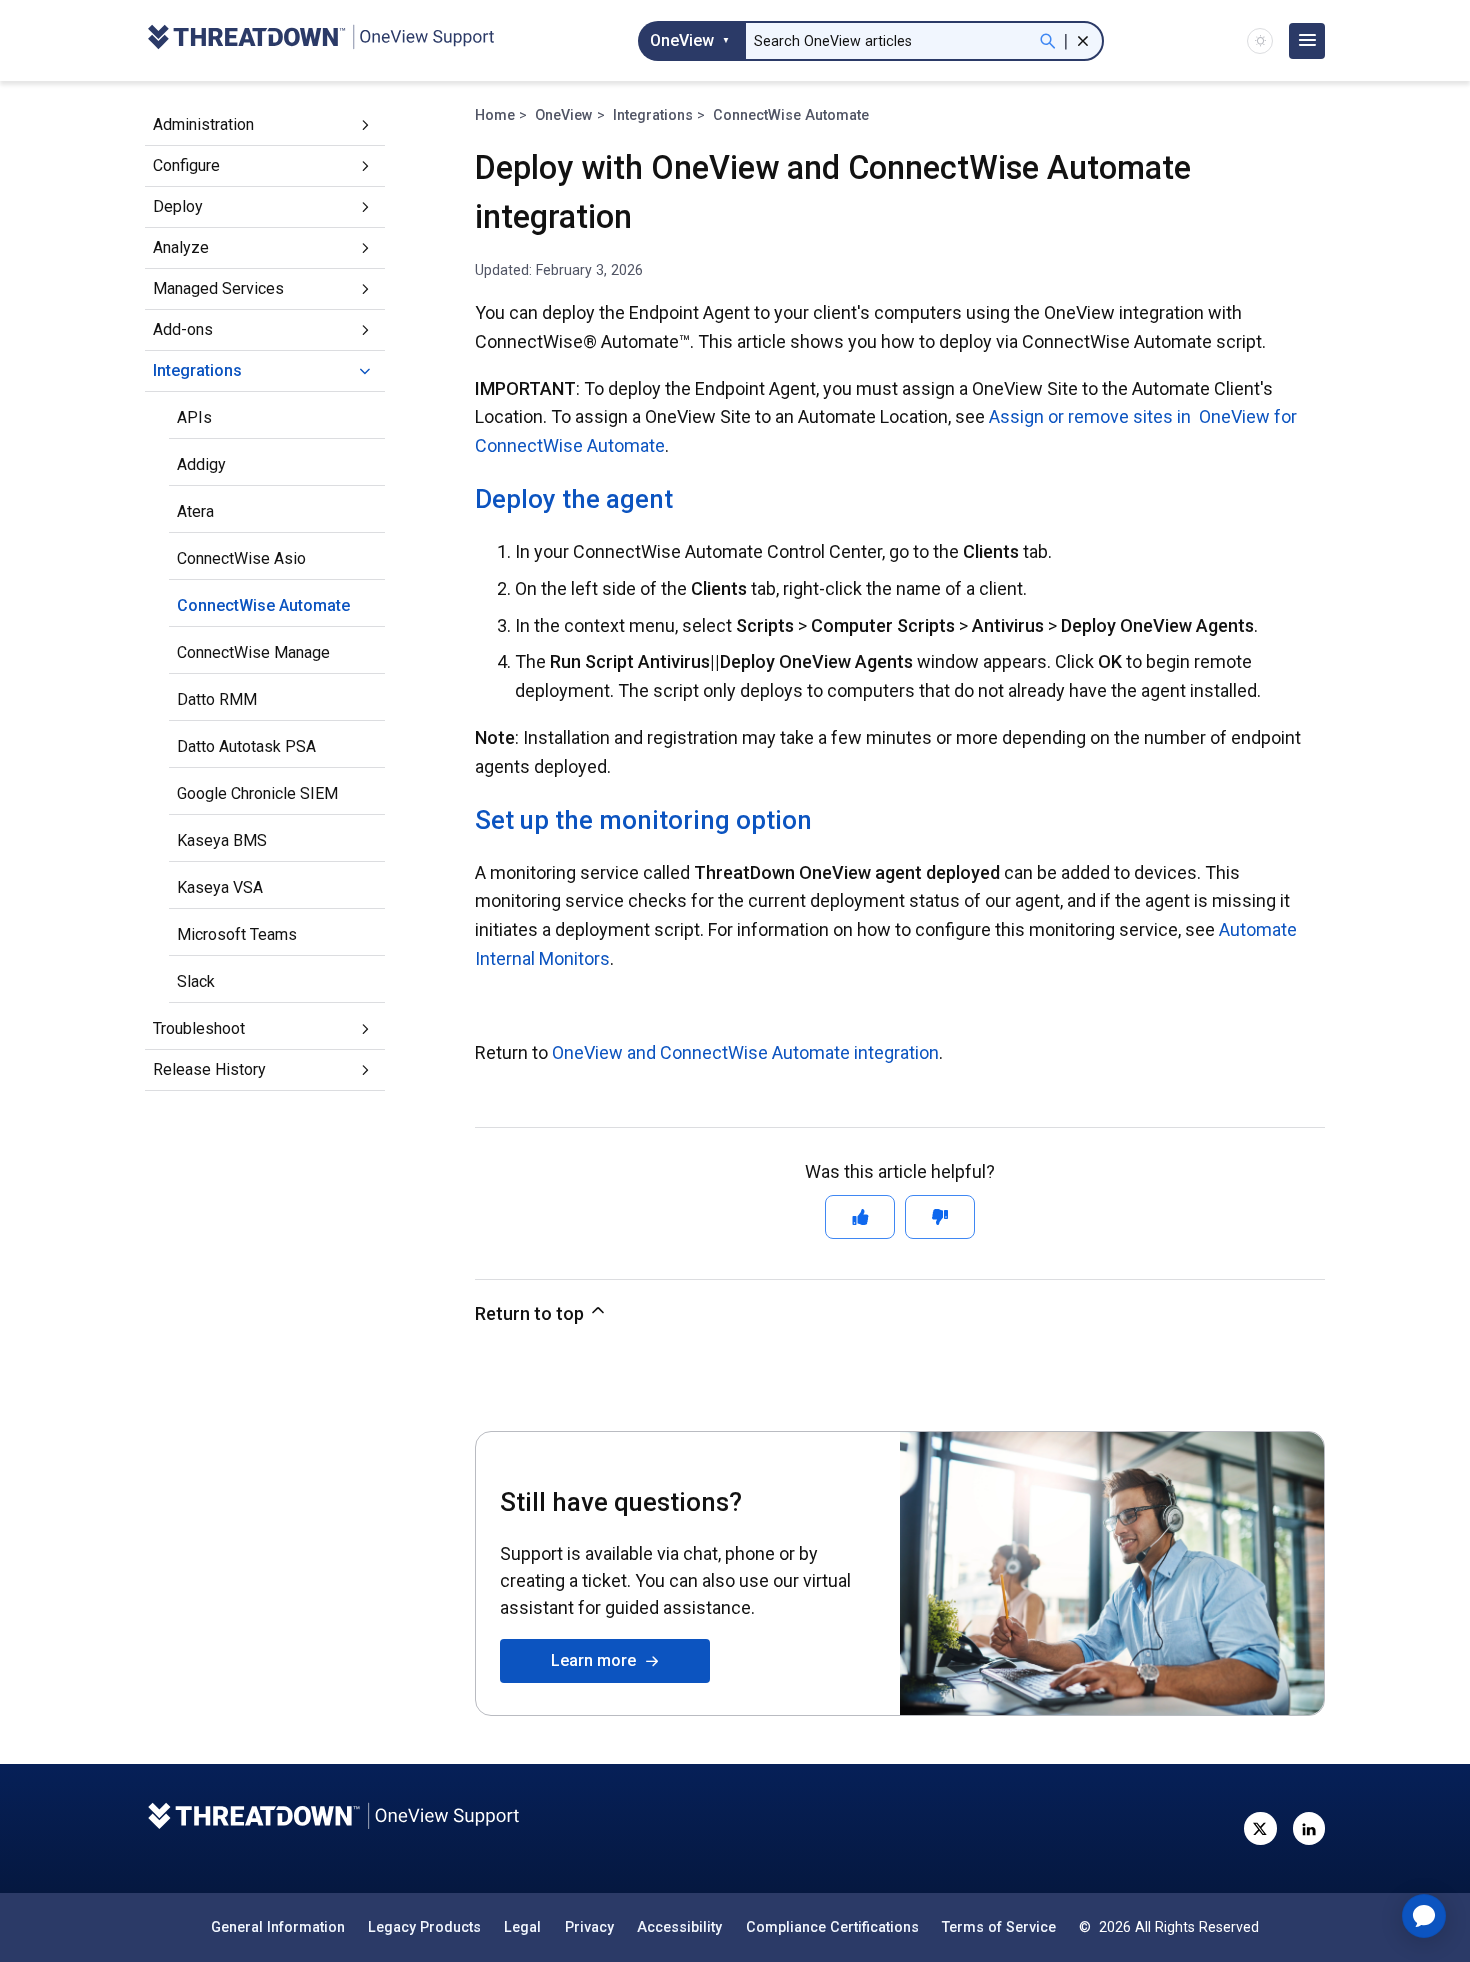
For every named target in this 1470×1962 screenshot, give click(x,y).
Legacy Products (424, 1927)
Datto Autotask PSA (246, 746)
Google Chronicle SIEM (257, 793)
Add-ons (183, 329)
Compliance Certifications (832, 1927)
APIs (194, 417)
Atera (195, 511)
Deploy (178, 206)
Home (495, 115)
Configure (186, 165)
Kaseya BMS (222, 840)
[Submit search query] (1048, 41)
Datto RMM (217, 699)
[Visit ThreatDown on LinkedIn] (1309, 1828)
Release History (209, 1069)
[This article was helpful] (860, 1217)
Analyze (181, 247)
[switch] (1260, 41)
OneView (564, 115)
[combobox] (691, 41)
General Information (278, 1927)
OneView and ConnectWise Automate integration (745, 1052)
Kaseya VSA (220, 887)
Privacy (589, 1927)
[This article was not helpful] (940, 1217)
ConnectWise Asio (241, 558)
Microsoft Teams (237, 934)
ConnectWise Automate (263, 605)
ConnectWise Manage (253, 652)
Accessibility (679, 1927)
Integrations (197, 370)
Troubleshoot (199, 1028)
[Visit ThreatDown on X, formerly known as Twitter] (1260, 1828)
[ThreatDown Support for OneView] (320, 40)
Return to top (531, 1313)
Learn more (597, 1660)
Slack (196, 981)
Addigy (201, 464)
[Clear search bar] (1083, 41)
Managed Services (218, 288)
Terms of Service (999, 1927)
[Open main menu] (1307, 41)
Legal (522, 1927)
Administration (203, 124)
